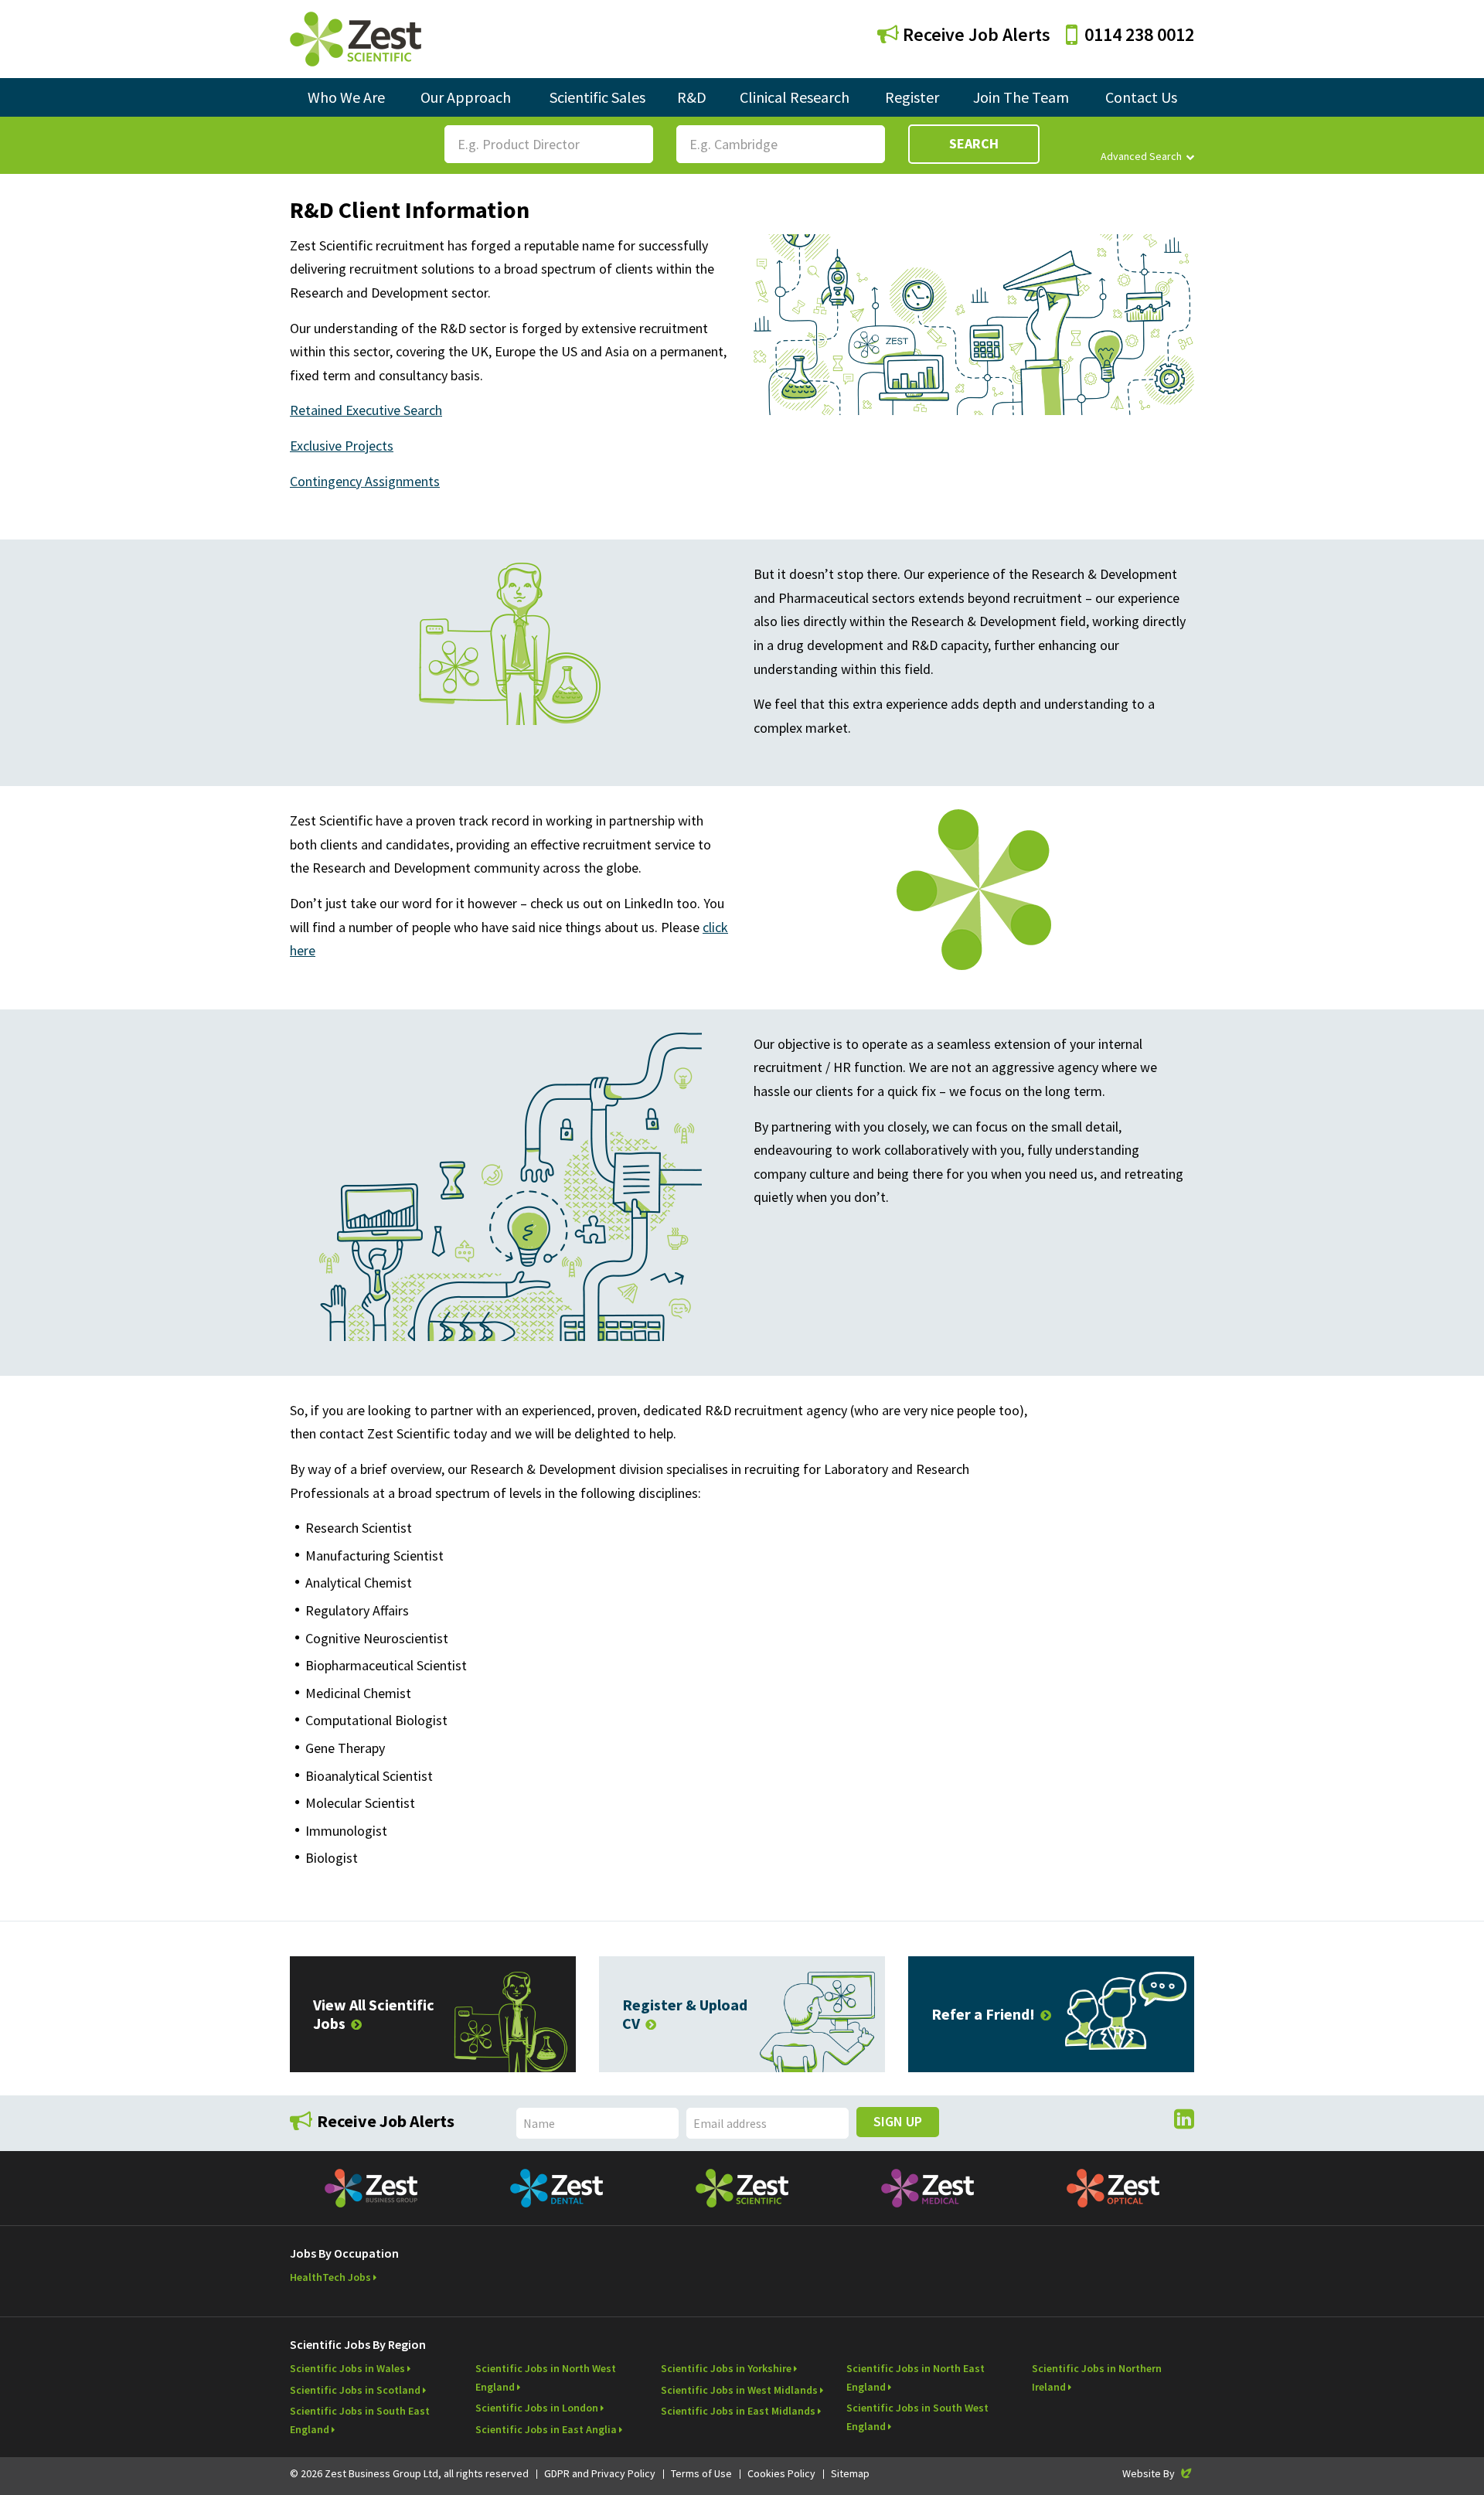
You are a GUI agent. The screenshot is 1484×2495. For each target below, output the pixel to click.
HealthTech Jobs (330, 2277)
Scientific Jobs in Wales (347, 2368)
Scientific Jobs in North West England (546, 2378)
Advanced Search (1141, 156)
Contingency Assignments (365, 481)
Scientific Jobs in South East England (360, 2420)
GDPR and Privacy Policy (600, 2473)
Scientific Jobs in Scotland (355, 2390)
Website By (1158, 2473)
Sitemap (850, 2473)
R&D (692, 97)
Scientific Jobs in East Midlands (738, 2411)
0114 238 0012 (1139, 34)
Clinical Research (795, 97)
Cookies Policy (781, 2473)
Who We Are (346, 97)
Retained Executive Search (366, 410)
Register (912, 97)
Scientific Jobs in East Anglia (546, 2429)
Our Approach (466, 97)
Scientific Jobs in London (537, 2408)
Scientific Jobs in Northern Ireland (1097, 2378)
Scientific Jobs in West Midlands (739, 2390)
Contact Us (1141, 97)
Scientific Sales (597, 97)
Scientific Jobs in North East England (916, 2378)
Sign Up (898, 2121)
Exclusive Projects (342, 446)
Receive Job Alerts (975, 34)
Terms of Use (701, 2473)
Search (974, 143)
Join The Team (1021, 97)
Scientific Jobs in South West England (917, 2417)
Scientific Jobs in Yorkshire (726, 2368)
